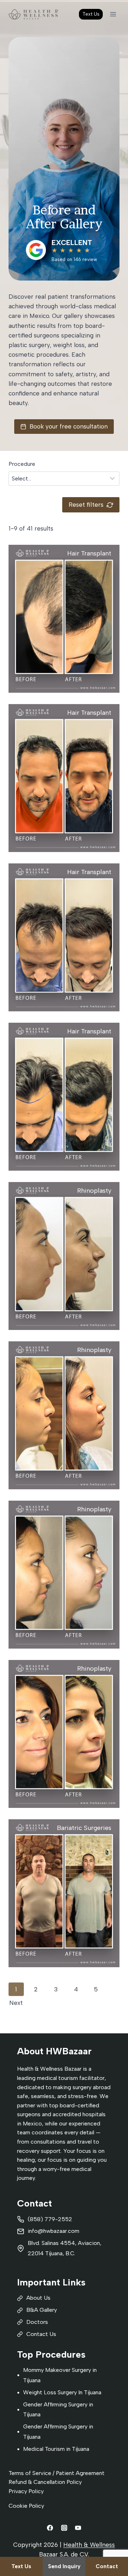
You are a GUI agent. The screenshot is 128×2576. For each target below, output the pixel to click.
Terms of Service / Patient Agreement (57, 2473)
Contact (107, 2566)
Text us (21, 2566)
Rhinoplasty (94, 1191)
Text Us (91, 14)
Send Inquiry (64, 2566)
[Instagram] (64, 2528)
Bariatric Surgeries (84, 1828)
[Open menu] (113, 14)
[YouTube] (78, 2528)
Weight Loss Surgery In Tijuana (62, 2392)
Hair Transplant (89, 553)
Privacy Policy (26, 2491)
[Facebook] (50, 2528)
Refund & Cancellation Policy (45, 2482)
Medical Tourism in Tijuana (56, 2449)
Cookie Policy (26, 2506)
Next (16, 2003)
